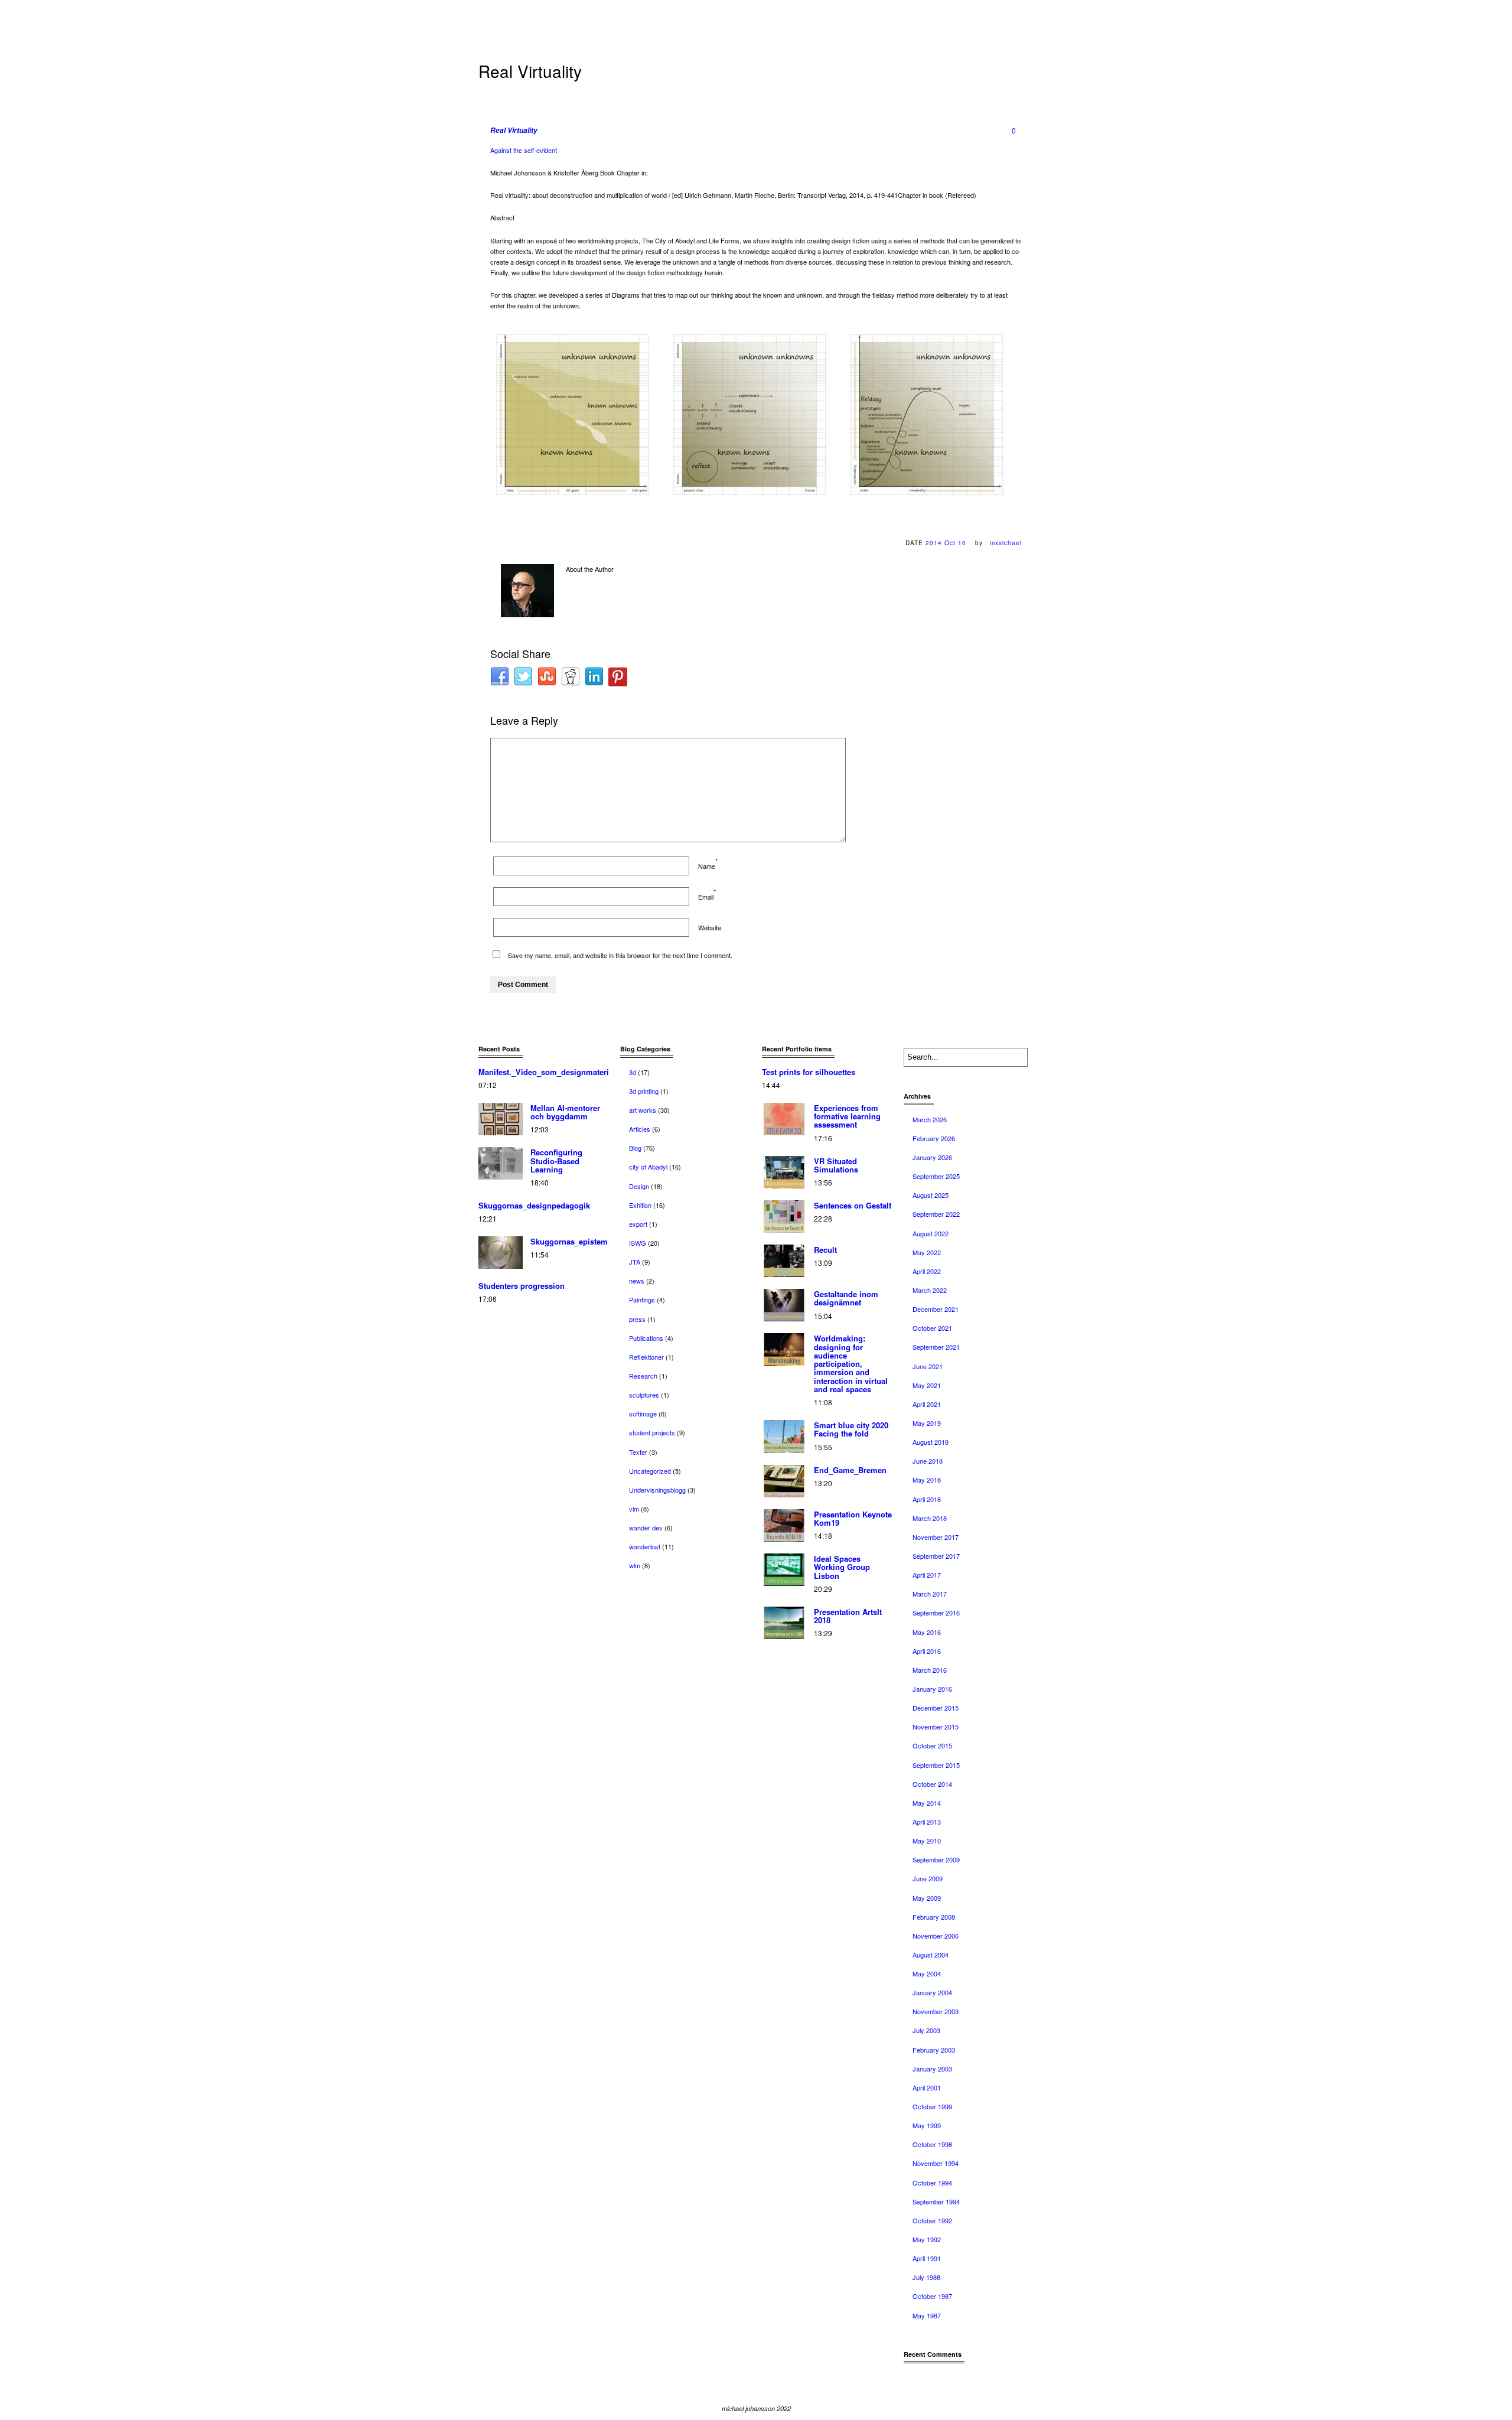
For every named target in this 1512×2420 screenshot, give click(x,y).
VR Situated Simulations (836, 1165)
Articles (640, 1129)
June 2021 (928, 1366)
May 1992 (927, 2239)
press (637, 1319)
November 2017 (936, 1537)
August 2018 (931, 1442)
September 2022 (936, 1214)
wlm (635, 1565)
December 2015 (936, 1708)
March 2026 (930, 1119)
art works (643, 1110)
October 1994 (932, 2183)
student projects (652, 1432)
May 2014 (927, 1803)
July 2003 (926, 2030)
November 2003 (936, 2011)
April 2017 (927, 1575)
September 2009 (936, 1859)
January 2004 (932, 1992)
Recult (825, 1250)
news (637, 1281)
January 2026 (932, 1157)
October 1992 (932, 2220)
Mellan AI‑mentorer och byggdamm (565, 1112)
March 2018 (930, 1518)
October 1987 (932, 2296)
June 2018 (928, 1461)
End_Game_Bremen (850, 1470)
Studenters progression (522, 1286)
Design (639, 1186)
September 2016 (936, 1613)
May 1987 (927, 2315)
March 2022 (930, 1290)
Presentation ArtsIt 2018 (848, 1616)
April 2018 (927, 1499)
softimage (643, 1413)
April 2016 (927, 1651)
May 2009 (927, 1898)
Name (707, 866)
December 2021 (936, 1309)
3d (633, 1072)
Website (710, 927)
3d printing (644, 1091)
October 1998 (932, 2144)
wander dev (646, 1527)
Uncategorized (650, 1471)
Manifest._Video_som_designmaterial (547, 1072)
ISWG (638, 1243)
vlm (634, 1509)
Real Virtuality (514, 130)
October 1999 (932, 2106)
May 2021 (927, 1385)
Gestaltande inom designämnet (846, 1298)
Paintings (642, 1299)
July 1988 (926, 2277)
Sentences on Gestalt (853, 1205)
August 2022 (931, 1233)
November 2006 (936, 1936)
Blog (635, 1148)
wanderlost (645, 1546)
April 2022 (927, 1271)
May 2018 (927, 1480)
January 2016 (932, 1689)
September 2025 (936, 1176)
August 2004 (931, 1955)
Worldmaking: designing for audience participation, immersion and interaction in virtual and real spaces (851, 1364)
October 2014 (932, 1784)
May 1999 (927, 2125)
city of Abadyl (648, 1167)
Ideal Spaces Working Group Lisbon (842, 1567)
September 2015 (936, 1765)
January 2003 (932, 2069)
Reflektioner (646, 1357)
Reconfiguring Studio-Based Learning (556, 1161)
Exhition (640, 1205)
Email (706, 897)
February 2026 (934, 1138)
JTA (635, 1262)
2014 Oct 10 (946, 543)
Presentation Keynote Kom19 (853, 1518)
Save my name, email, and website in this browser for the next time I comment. (620, 955)
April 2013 (927, 1822)
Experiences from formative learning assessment (847, 1116)
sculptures (644, 1395)
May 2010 (927, 1841)
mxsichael (1006, 543)
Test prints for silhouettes (809, 1072)
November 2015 (936, 1727)
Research (643, 1376)
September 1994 (936, 2201)
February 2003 (934, 2050)
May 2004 (927, 1973)
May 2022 (927, 1252)
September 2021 (936, 1347)
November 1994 (936, 2163)
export (638, 1224)
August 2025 (931, 1195)
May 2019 (927, 1423)
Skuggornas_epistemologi (579, 1241)
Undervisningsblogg (657, 1490)
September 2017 (936, 1556)
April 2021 (927, 1404)
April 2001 (927, 2087)
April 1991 (927, 2258)
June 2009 (928, 1878)
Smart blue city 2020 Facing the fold (851, 1429)
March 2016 (930, 1670)
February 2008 (934, 1917)
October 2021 (932, 1328)
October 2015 (932, 1745)
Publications (646, 1338)
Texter (638, 1452)
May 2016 (927, 1632)
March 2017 (930, 1594)
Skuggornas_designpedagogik (534, 1205)
